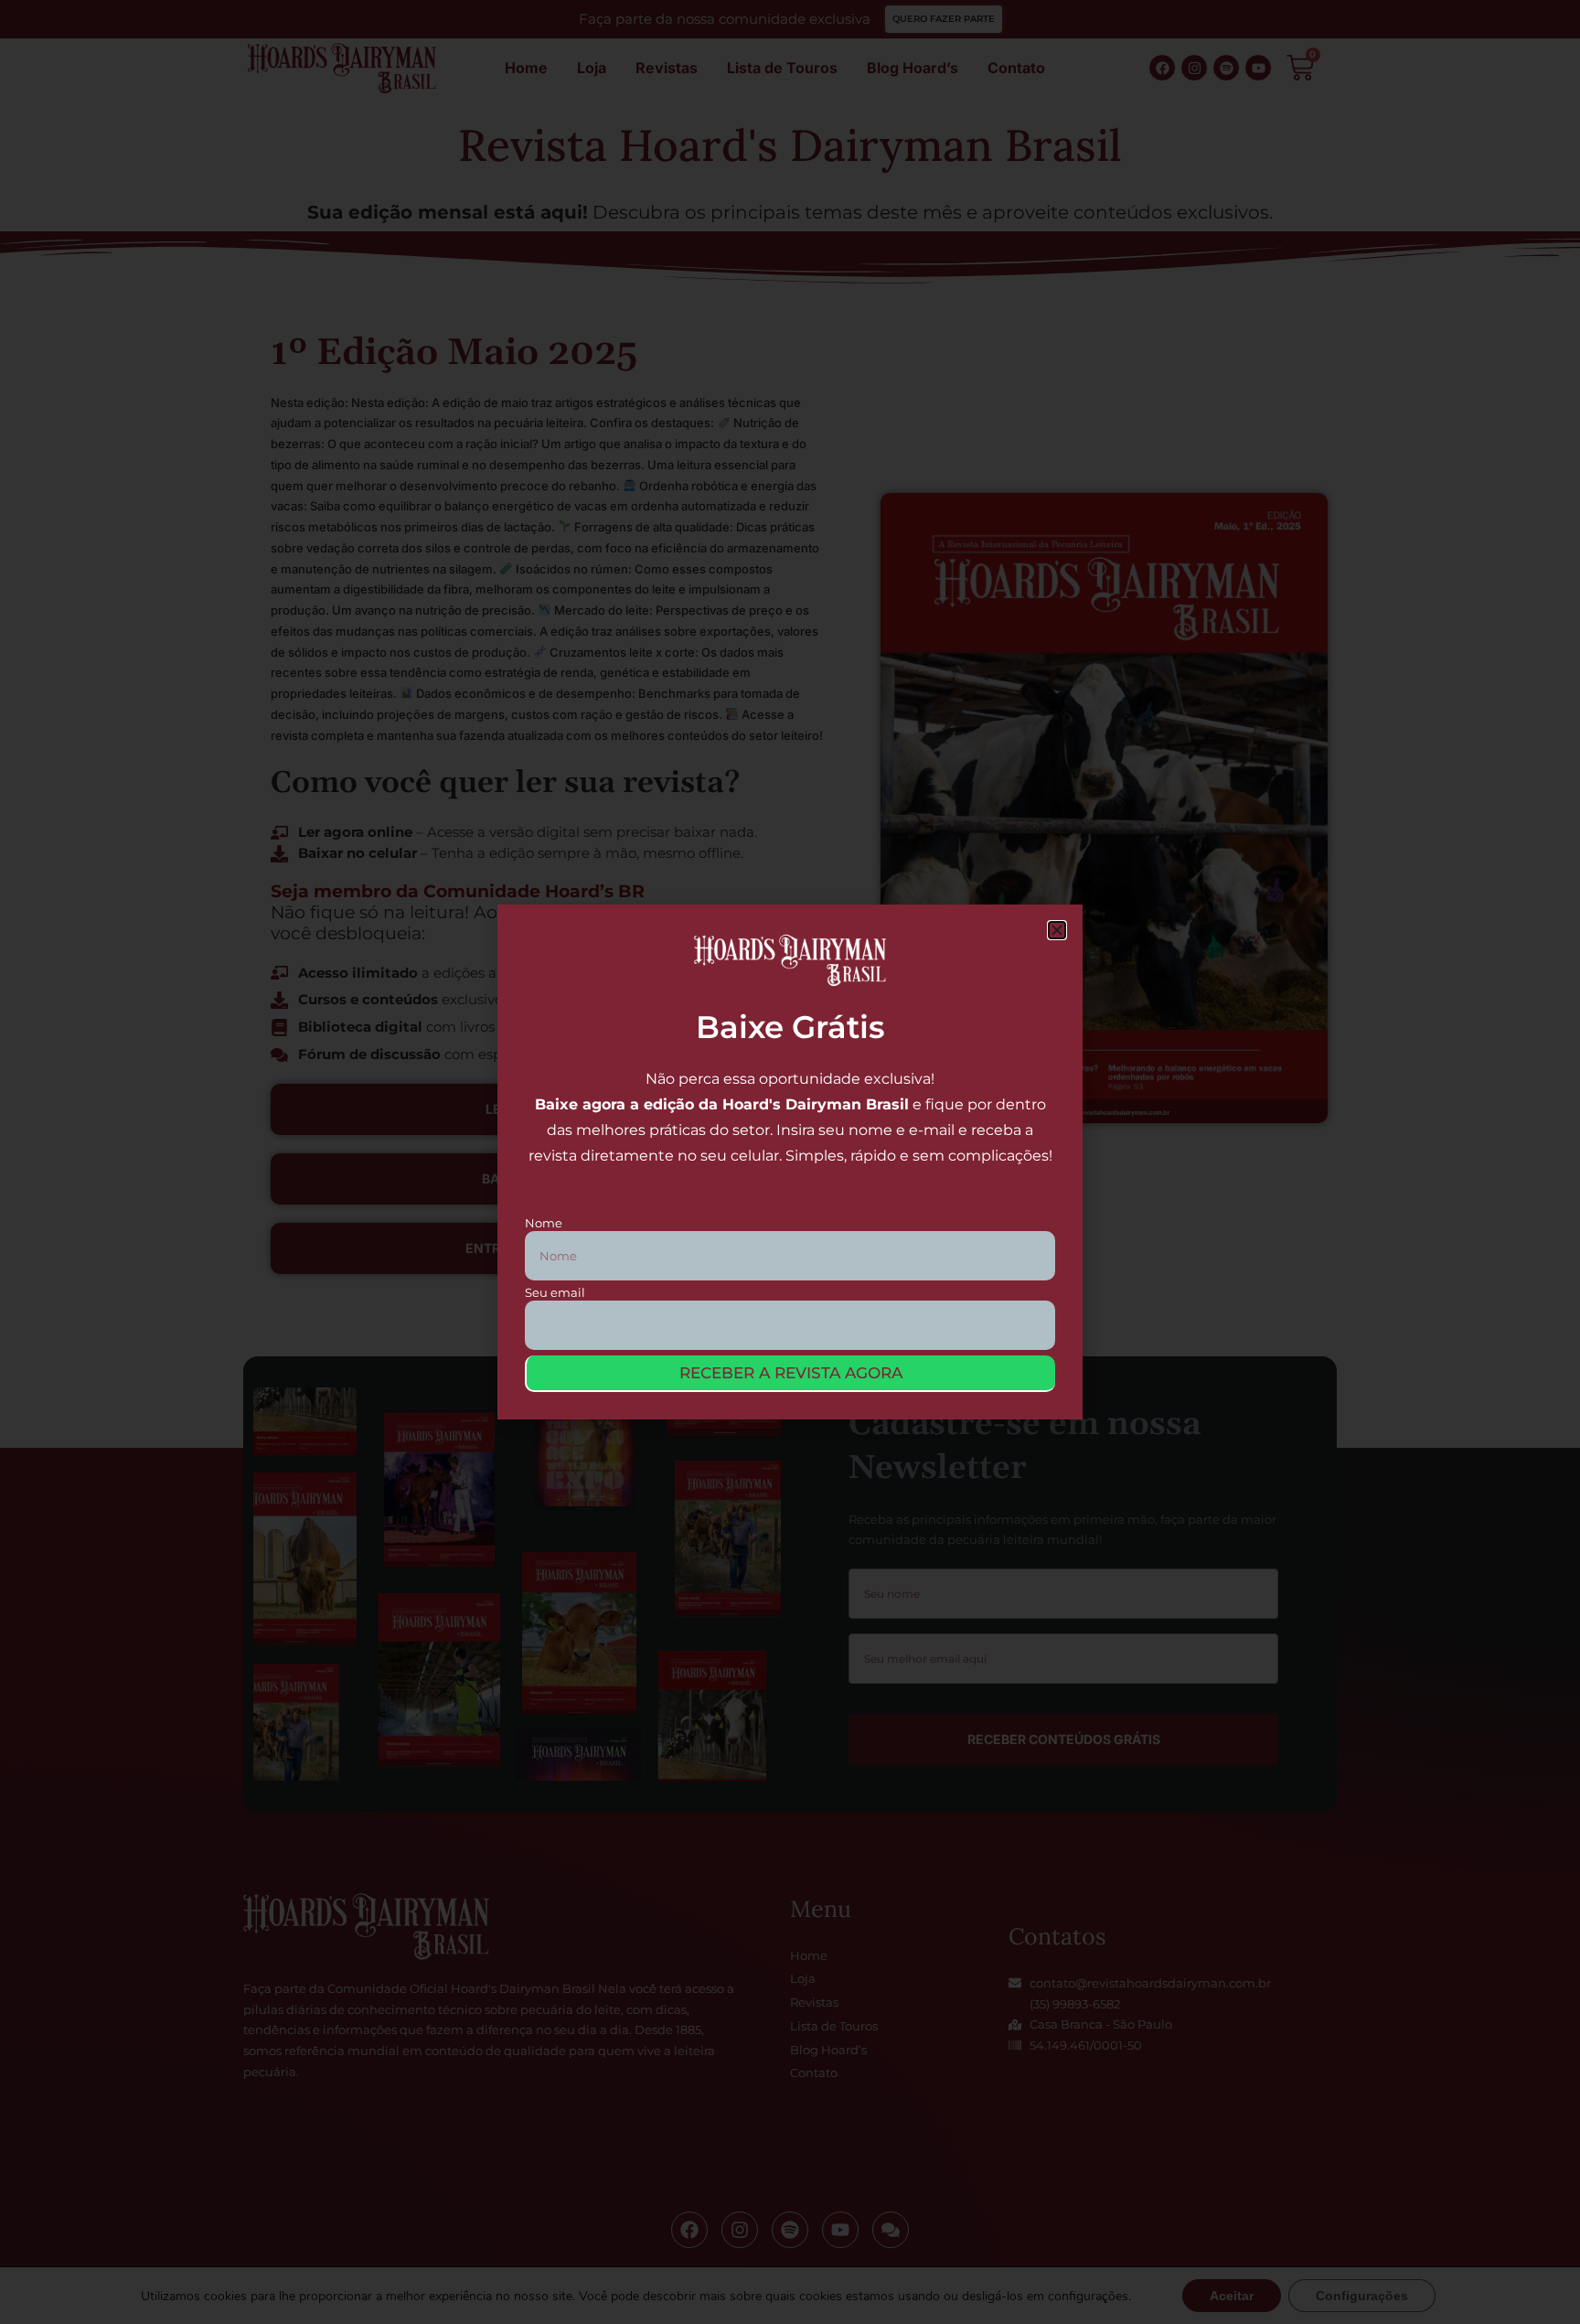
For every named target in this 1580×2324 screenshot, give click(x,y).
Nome (544, 1223)
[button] (1057, 930)
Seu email (555, 1293)
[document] (790, 1162)
